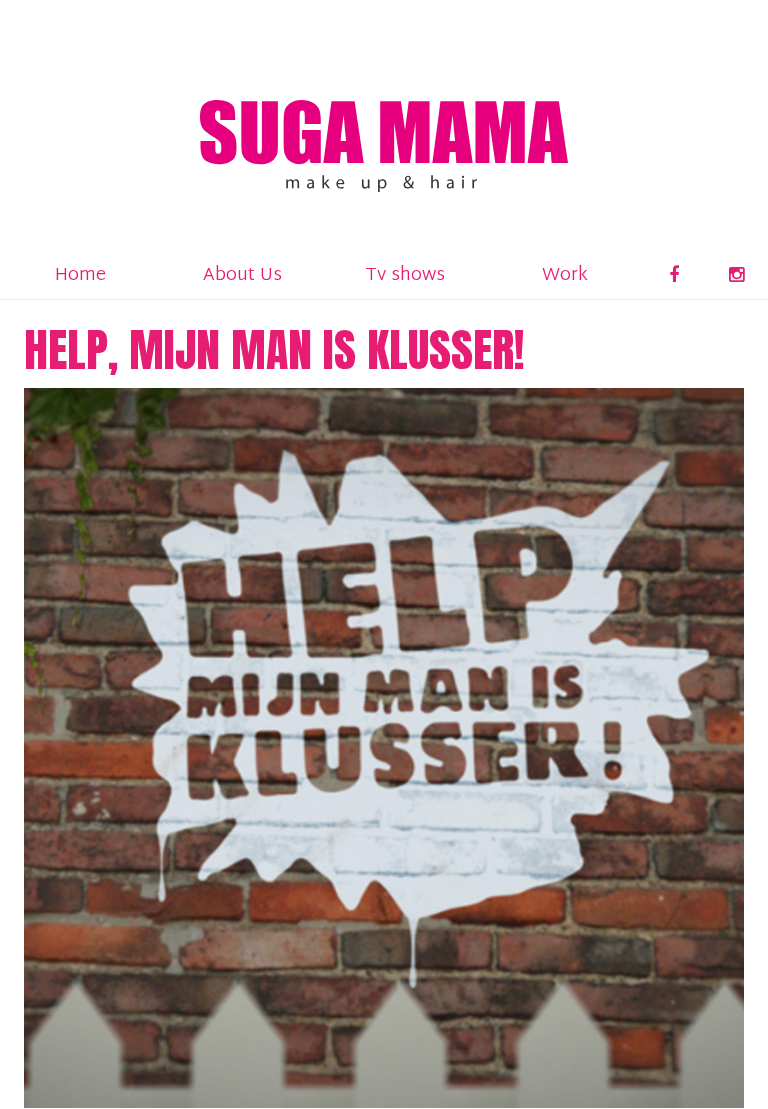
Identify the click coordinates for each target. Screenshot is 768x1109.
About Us (242, 275)
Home (80, 275)
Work (565, 275)
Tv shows (405, 275)
